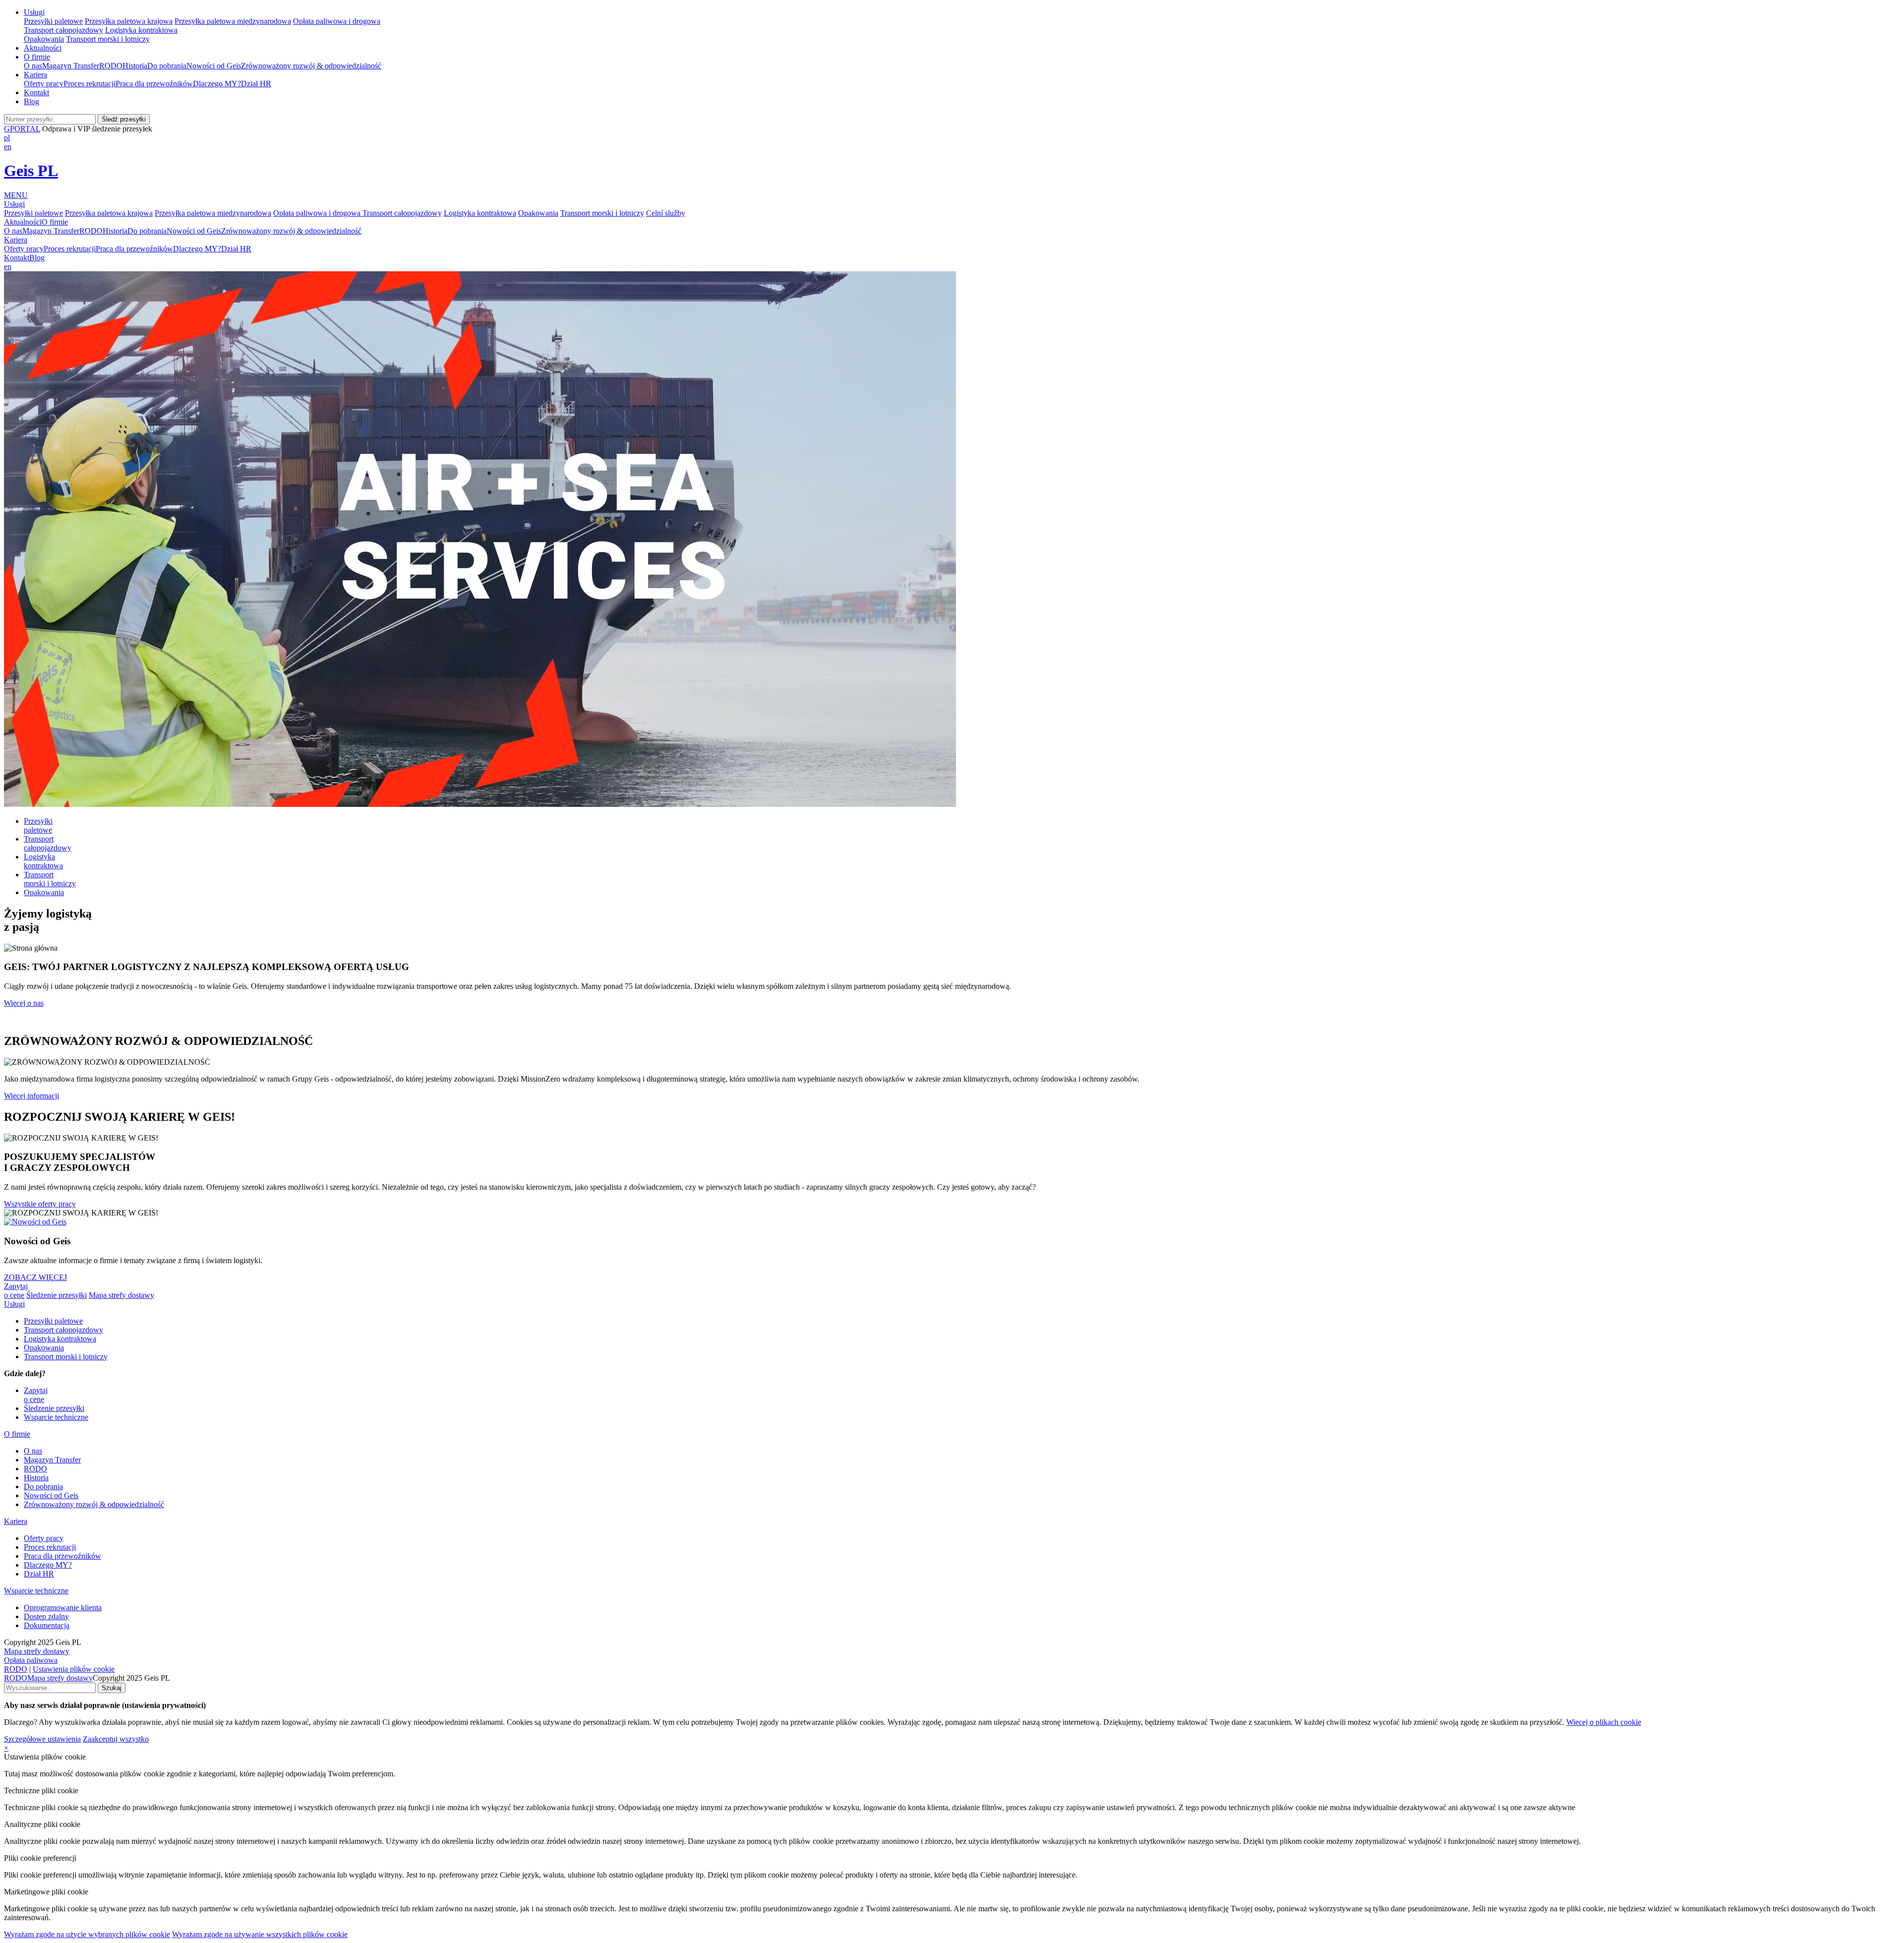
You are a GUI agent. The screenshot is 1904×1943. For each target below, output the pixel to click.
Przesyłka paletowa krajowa (129, 21)
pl (7, 138)
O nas (33, 66)
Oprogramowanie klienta (63, 1608)
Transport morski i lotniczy (108, 39)
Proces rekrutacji (89, 84)
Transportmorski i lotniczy (50, 879)
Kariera (35, 75)
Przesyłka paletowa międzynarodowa (233, 21)
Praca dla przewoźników (154, 84)
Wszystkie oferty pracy (40, 1204)
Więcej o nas (24, 1003)
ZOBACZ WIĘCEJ (35, 1277)
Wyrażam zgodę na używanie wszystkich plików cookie (260, 1934)
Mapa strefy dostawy (121, 1295)
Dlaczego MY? (217, 84)
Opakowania (44, 39)
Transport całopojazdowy (63, 30)
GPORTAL (22, 129)
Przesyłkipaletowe (38, 825)
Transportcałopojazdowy (48, 843)
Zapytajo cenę (16, 1291)
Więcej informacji (31, 1096)
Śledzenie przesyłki (57, 1295)
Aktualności (43, 48)
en (8, 147)
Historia (135, 66)
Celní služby (666, 213)
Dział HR (256, 84)
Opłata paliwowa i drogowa (337, 21)
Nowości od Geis (214, 66)
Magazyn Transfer (71, 66)
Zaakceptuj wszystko (116, 1739)
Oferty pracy (44, 84)
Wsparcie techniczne (56, 1417)
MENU (16, 195)
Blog (31, 101)
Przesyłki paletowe (53, 21)
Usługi (34, 12)
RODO (111, 66)
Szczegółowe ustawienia (42, 1739)
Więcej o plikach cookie (1604, 1722)
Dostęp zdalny (46, 1616)
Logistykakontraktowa (43, 861)
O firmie (37, 57)
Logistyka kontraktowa (141, 30)
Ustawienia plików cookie (74, 1669)
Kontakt (36, 92)
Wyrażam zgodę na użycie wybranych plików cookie (87, 1934)
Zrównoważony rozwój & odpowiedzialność (311, 66)
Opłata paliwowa (31, 1660)
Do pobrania (167, 66)
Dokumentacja (47, 1625)
